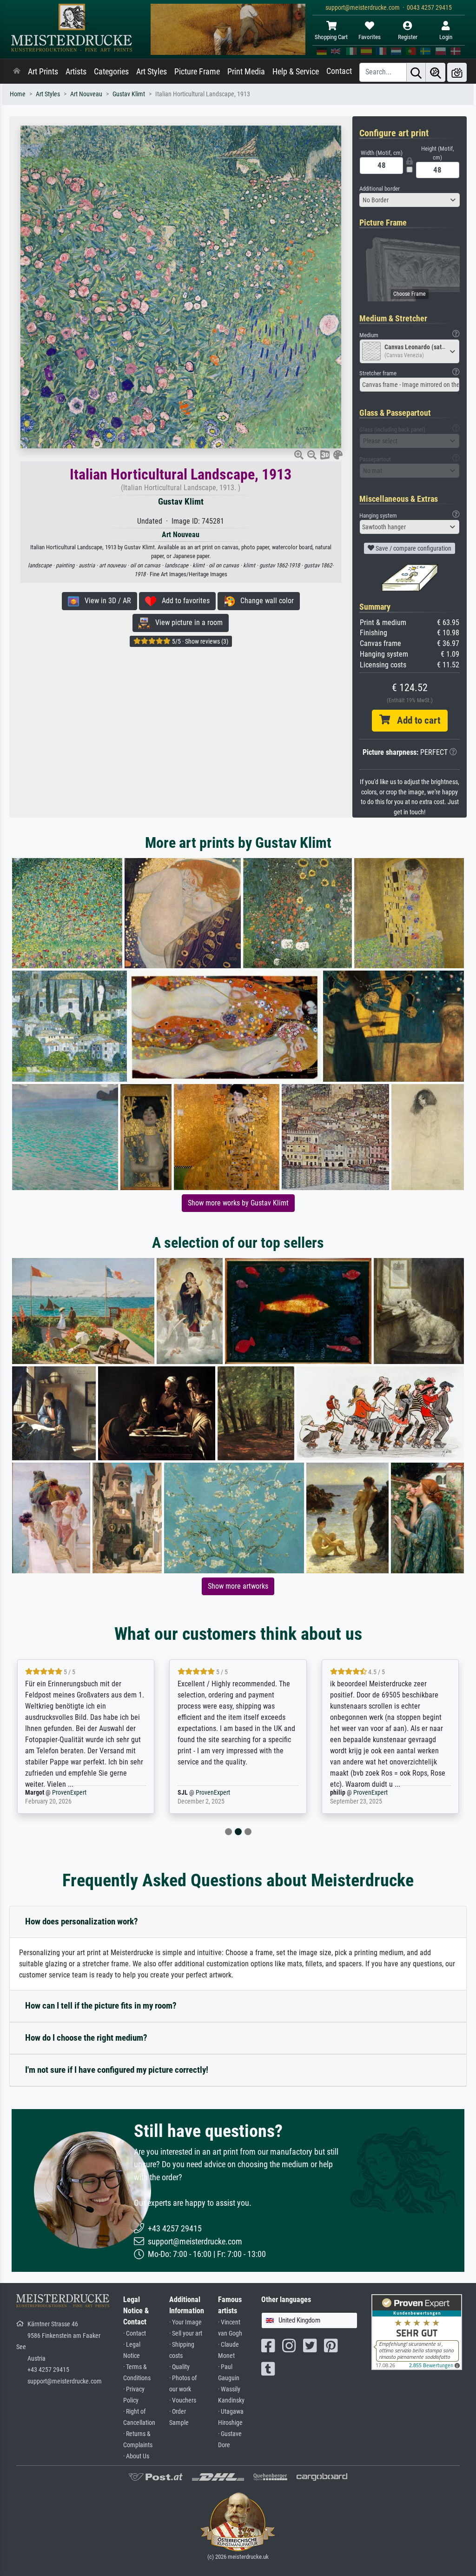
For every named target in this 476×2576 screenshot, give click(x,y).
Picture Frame (197, 72)
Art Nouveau (86, 94)
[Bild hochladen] (457, 72)
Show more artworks (238, 1586)
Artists (76, 72)
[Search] (416, 72)
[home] (17, 72)
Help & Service (296, 72)
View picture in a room (186, 622)
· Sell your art (186, 2333)
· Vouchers (183, 2400)
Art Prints (43, 72)
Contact (339, 71)
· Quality (179, 2367)
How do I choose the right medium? (86, 2038)
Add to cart (415, 720)
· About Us (136, 2456)
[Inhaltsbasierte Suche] (436, 72)
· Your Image (185, 2322)
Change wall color (264, 601)
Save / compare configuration (413, 548)
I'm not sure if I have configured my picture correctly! (117, 2070)
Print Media (246, 72)
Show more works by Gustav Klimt (238, 1203)
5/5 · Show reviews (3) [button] (199, 641)
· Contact (135, 2333)
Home (18, 94)
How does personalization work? (82, 1921)
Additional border (380, 189)
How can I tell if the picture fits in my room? (101, 2006)
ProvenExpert (58, 1793)
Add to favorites (183, 601)
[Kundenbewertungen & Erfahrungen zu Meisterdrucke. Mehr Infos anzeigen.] (417, 2332)
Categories (111, 72)
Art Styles (152, 72)
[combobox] (410, 200)
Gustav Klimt (129, 94)
